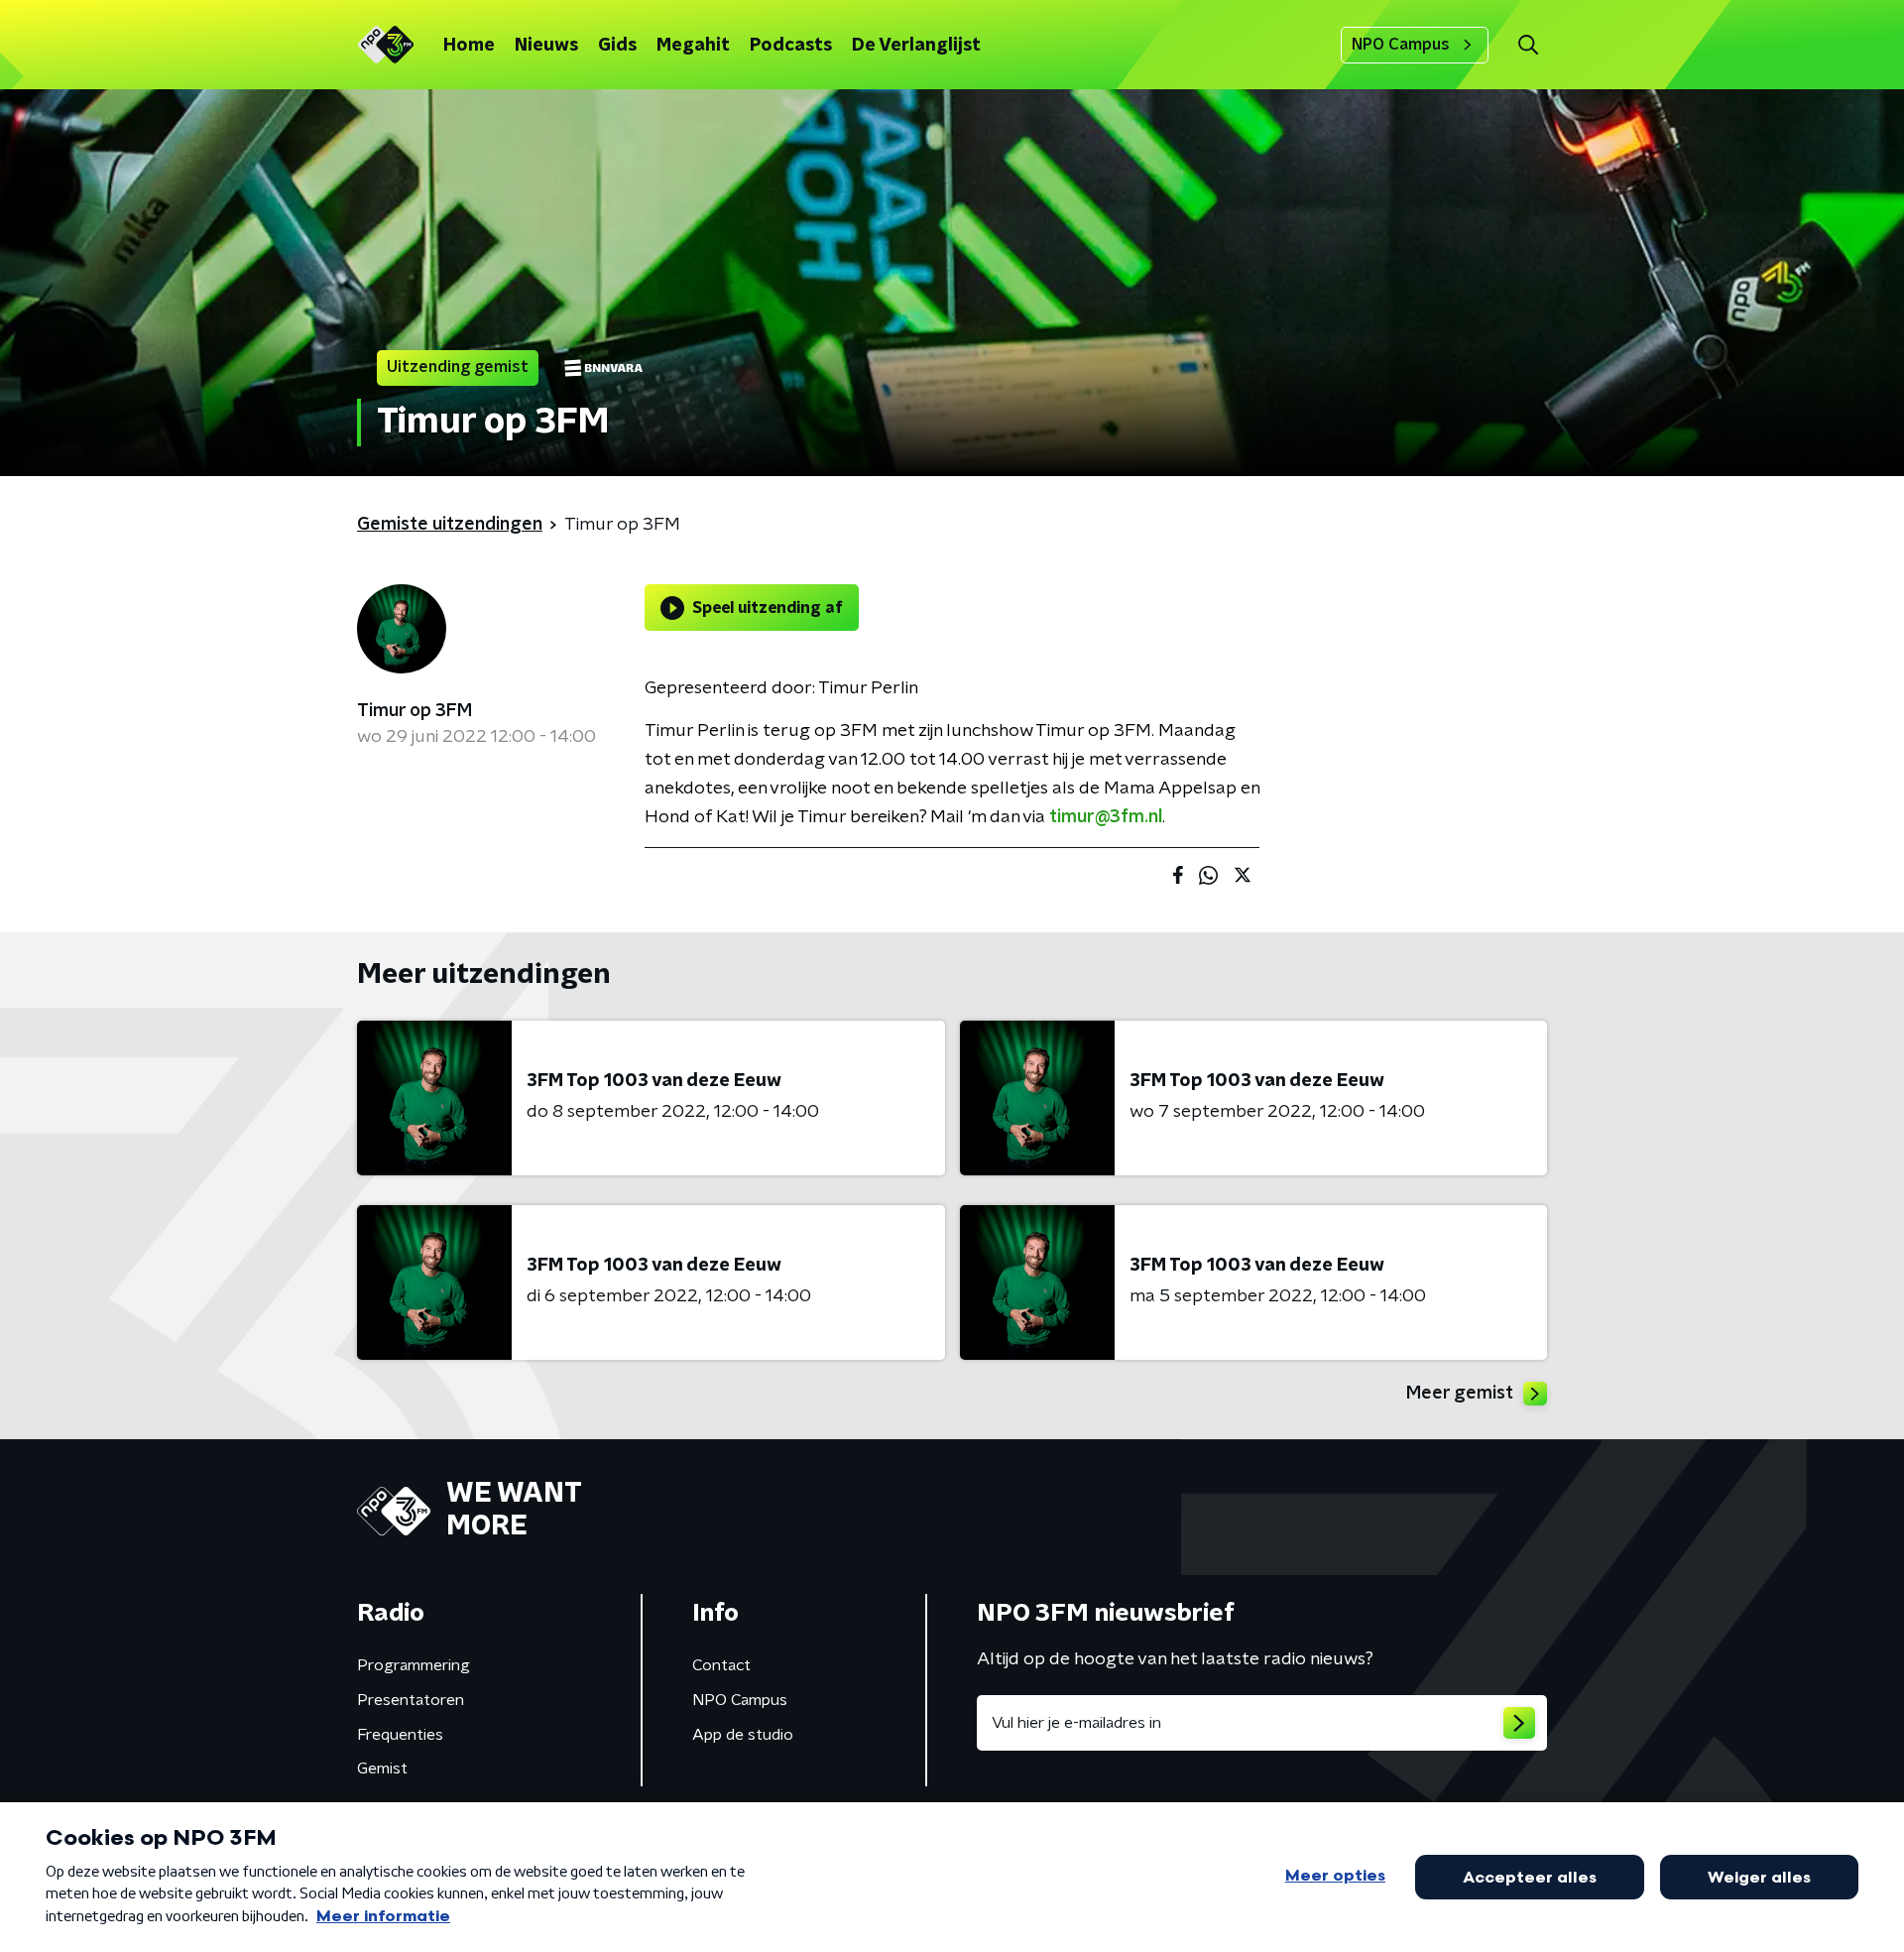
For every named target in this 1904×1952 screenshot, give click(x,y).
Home (469, 46)
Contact (721, 1665)
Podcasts (791, 46)
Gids (617, 46)
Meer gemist (1460, 1394)
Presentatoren (411, 1700)
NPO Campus (1401, 45)
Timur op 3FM (415, 711)
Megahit (693, 46)
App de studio (743, 1735)
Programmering (414, 1665)
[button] (1528, 45)
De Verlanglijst (916, 46)
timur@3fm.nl (1106, 817)
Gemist (382, 1769)
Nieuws (546, 46)
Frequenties (400, 1735)
